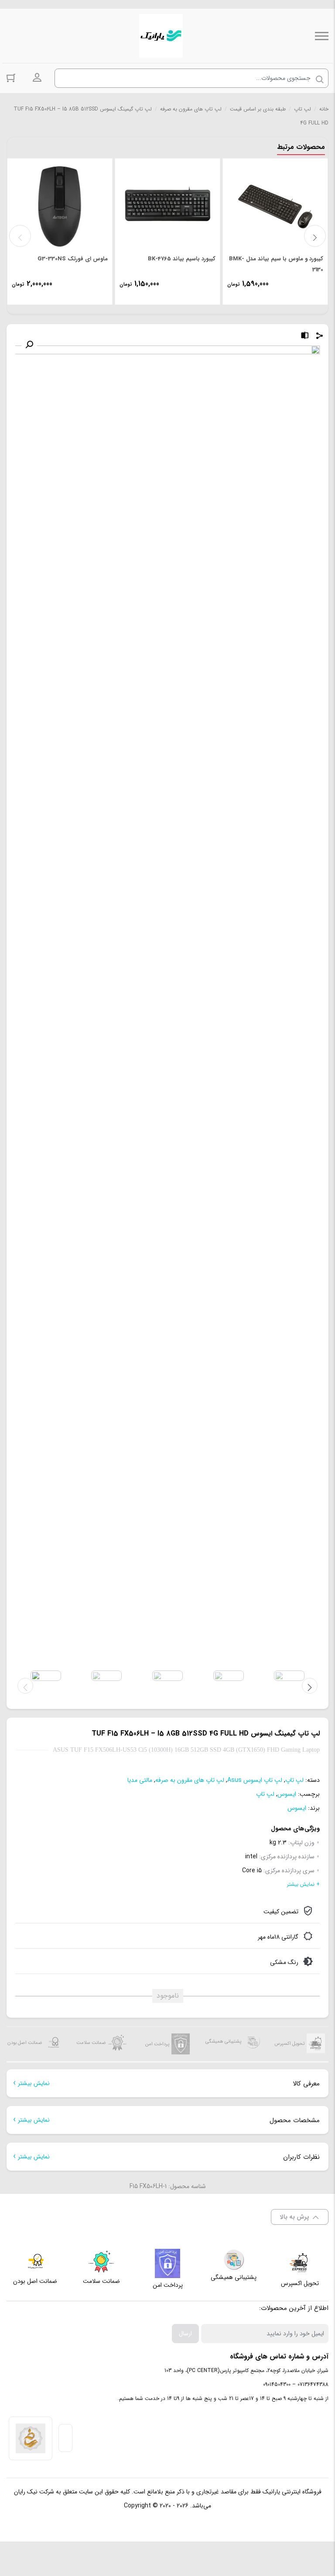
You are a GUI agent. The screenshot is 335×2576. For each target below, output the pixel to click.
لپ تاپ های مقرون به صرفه (191, 109)
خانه (324, 109)
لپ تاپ (303, 109)
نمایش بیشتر (34, 2083)
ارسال (185, 2334)
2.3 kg (278, 1843)
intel (251, 1857)
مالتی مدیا (140, 1780)
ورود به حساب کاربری (37, 78)
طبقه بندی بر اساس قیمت (258, 109)
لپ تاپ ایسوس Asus (255, 1780)
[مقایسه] (305, 337)
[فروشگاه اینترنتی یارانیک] (161, 36)
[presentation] (20, 236)
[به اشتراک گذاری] (320, 337)
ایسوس (287, 1794)
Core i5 (252, 1871)
